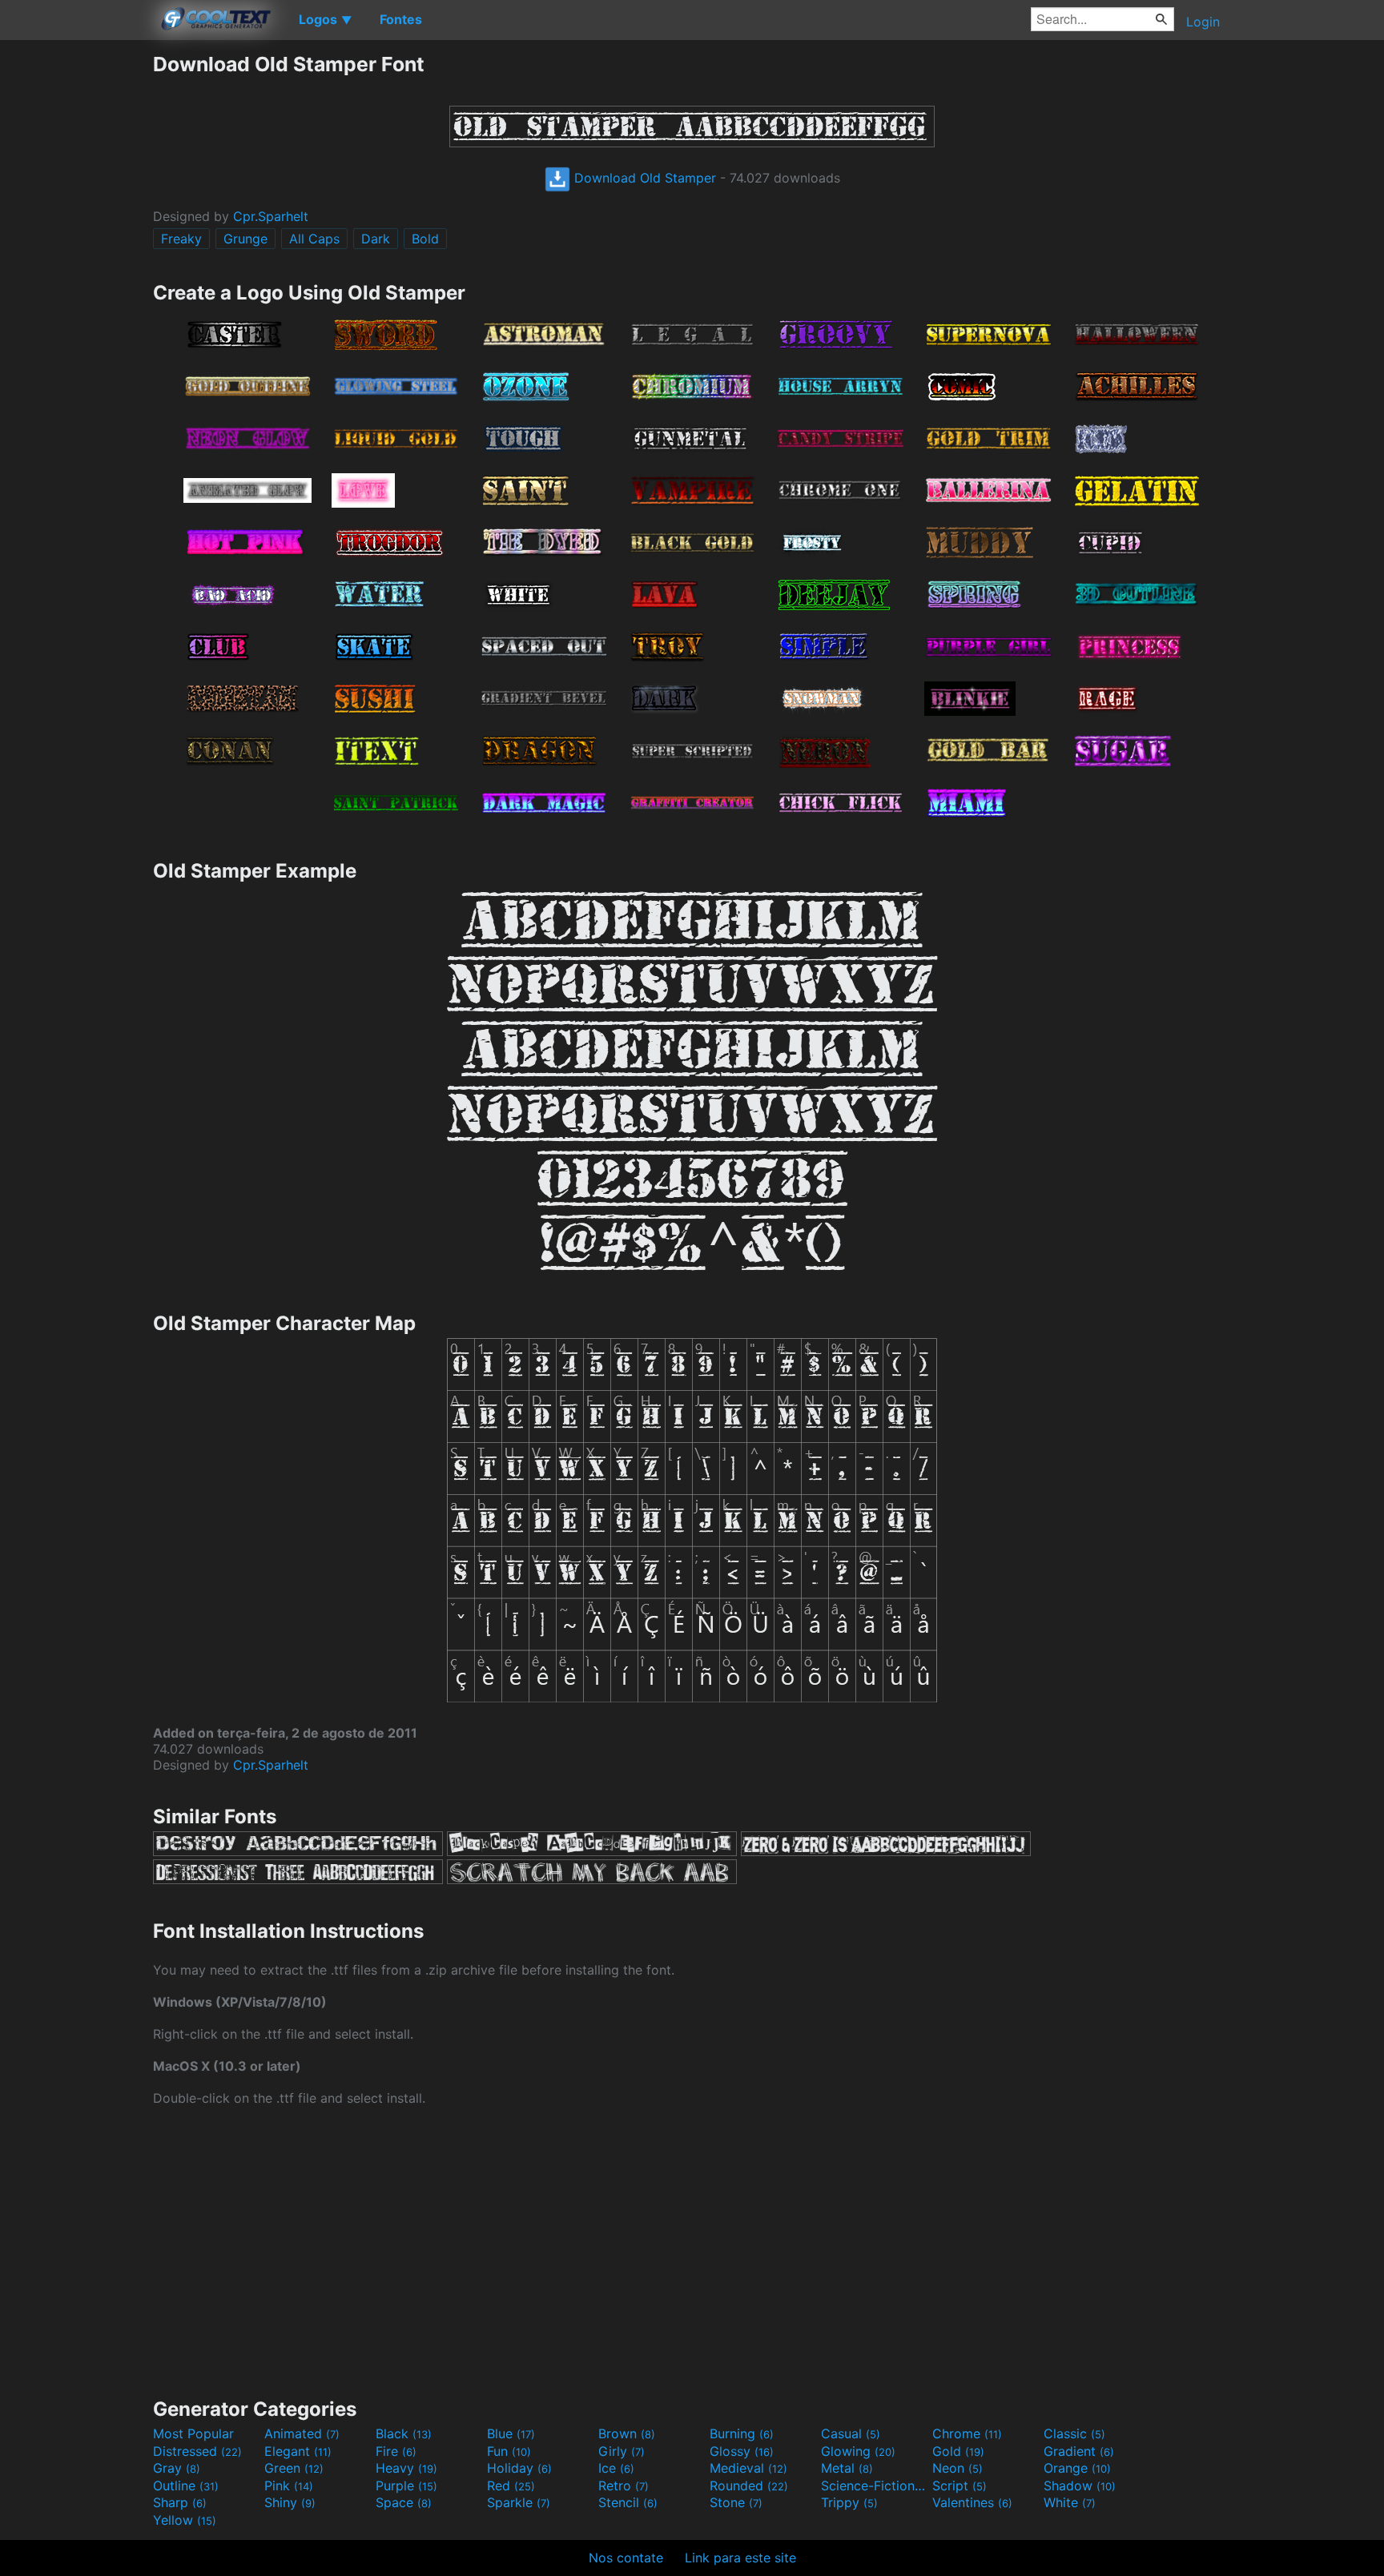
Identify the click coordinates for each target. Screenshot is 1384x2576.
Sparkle (519, 2502)
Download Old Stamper (643, 178)
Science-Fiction (875, 2486)
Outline (186, 2486)
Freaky (181, 239)
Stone (736, 2502)
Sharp (180, 2502)
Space (404, 2502)
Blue (511, 2433)
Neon (958, 2468)
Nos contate (626, 2558)
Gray (177, 2468)
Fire (396, 2451)
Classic (1074, 2433)
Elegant (298, 2451)
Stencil (628, 2502)
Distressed (197, 2451)
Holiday (519, 2468)
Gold (958, 2451)
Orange (1077, 2468)
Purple (406, 2486)
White (1070, 2502)
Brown (627, 2433)
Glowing (858, 2451)
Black (404, 2433)
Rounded (749, 2486)
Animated (302, 2433)
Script (960, 2486)
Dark (376, 239)
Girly (622, 2451)
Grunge (245, 239)
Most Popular (193, 2433)
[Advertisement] (76, 292)
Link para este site (740, 2558)
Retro (624, 2486)
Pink (289, 2486)
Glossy (742, 2451)
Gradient (1079, 2451)
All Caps (314, 239)
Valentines (972, 2502)
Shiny (290, 2502)
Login (1203, 22)
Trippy (849, 2502)
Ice (616, 2468)
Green (294, 2468)
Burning (742, 2433)
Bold (425, 239)
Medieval (748, 2468)
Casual (851, 2433)
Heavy (406, 2468)
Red (511, 2486)
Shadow (1080, 2486)
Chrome (967, 2433)
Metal (847, 2468)
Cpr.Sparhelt (271, 216)
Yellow (185, 2520)
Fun (509, 2451)
